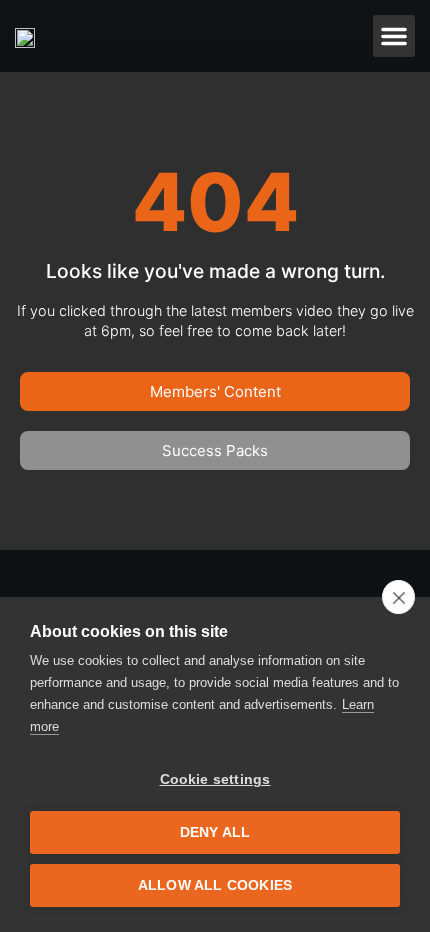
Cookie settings (215, 779)
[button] (394, 36)
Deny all (215, 832)
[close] (398, 597)
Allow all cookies (215, 885)
